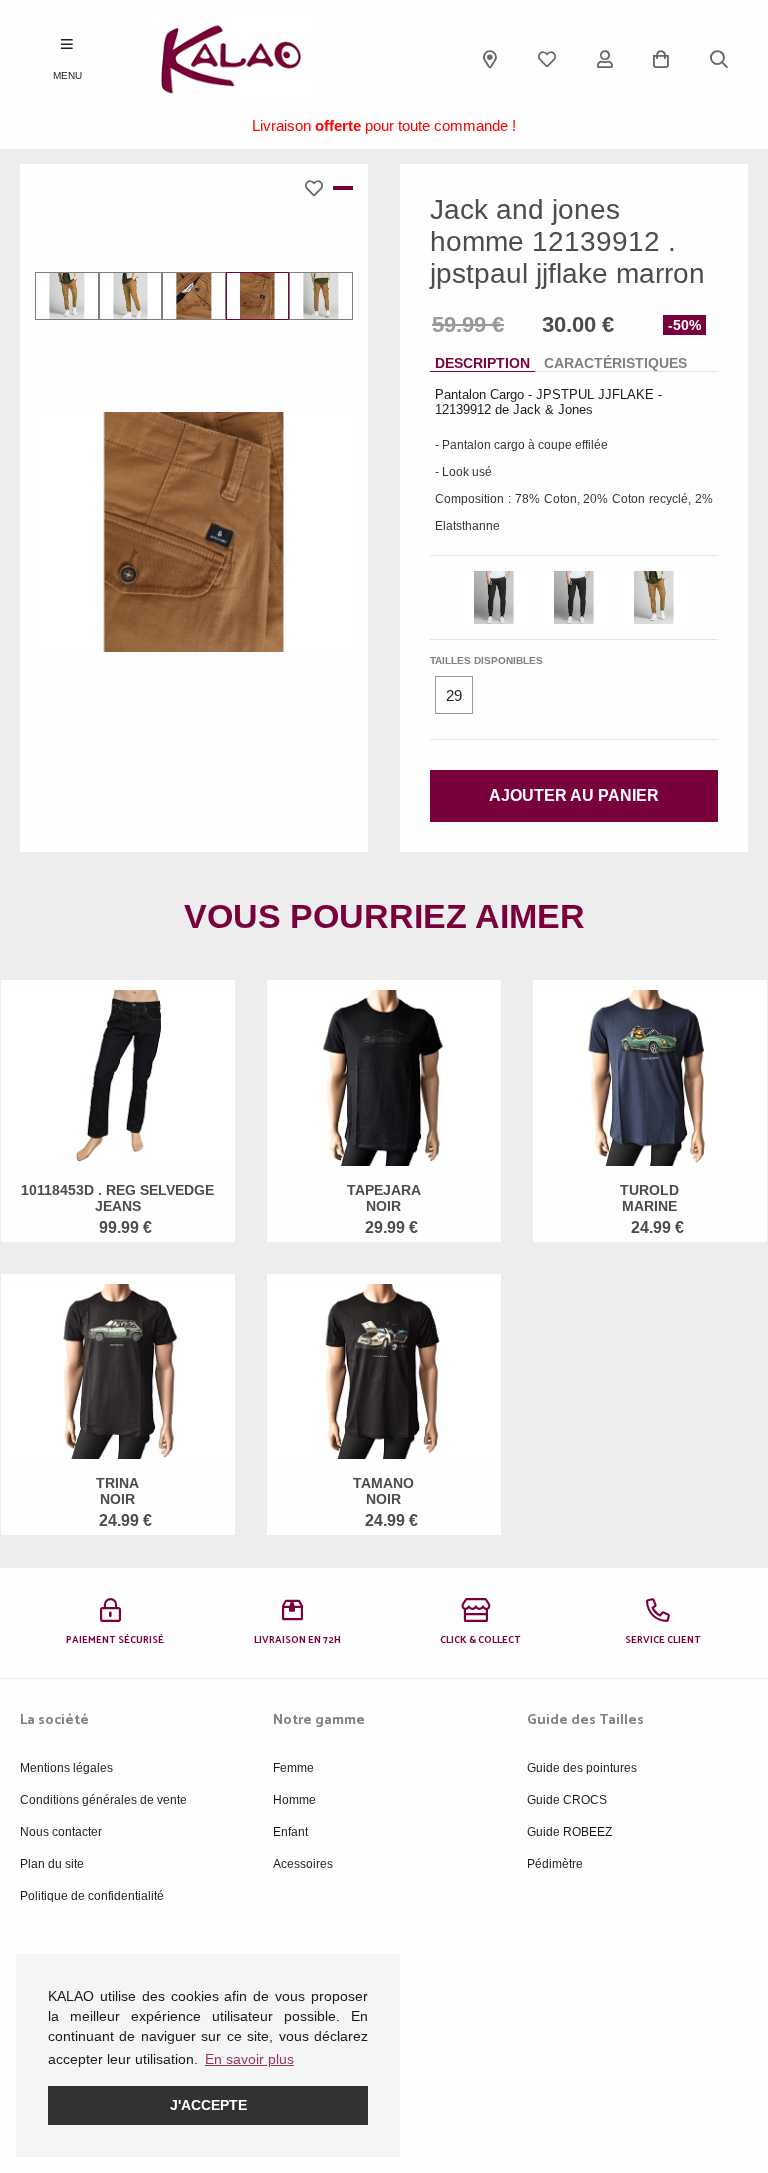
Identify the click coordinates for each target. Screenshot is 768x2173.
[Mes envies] (547, 59)
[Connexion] (605, 59)
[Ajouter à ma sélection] (319, 188)
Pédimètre (555, 1864)
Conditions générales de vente (103, 1800)
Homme (294, 1800)
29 (454, 695)
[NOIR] (494, 597)
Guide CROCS (567, 1800)
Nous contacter (61, 1832)
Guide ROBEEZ (569, 1832)
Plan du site (52, 1864)
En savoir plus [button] (249, 2059)
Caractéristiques (615, 363)
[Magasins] (490, 59)
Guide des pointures (582, 1768)
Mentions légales (66, 1768)
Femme (293, 1768)
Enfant (290, 1832)
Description (482, 363)
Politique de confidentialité (92, 1896)
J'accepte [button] (208, 2105)
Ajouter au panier (574, 795)
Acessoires (303, 1864)
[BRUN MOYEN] (654, 597)
